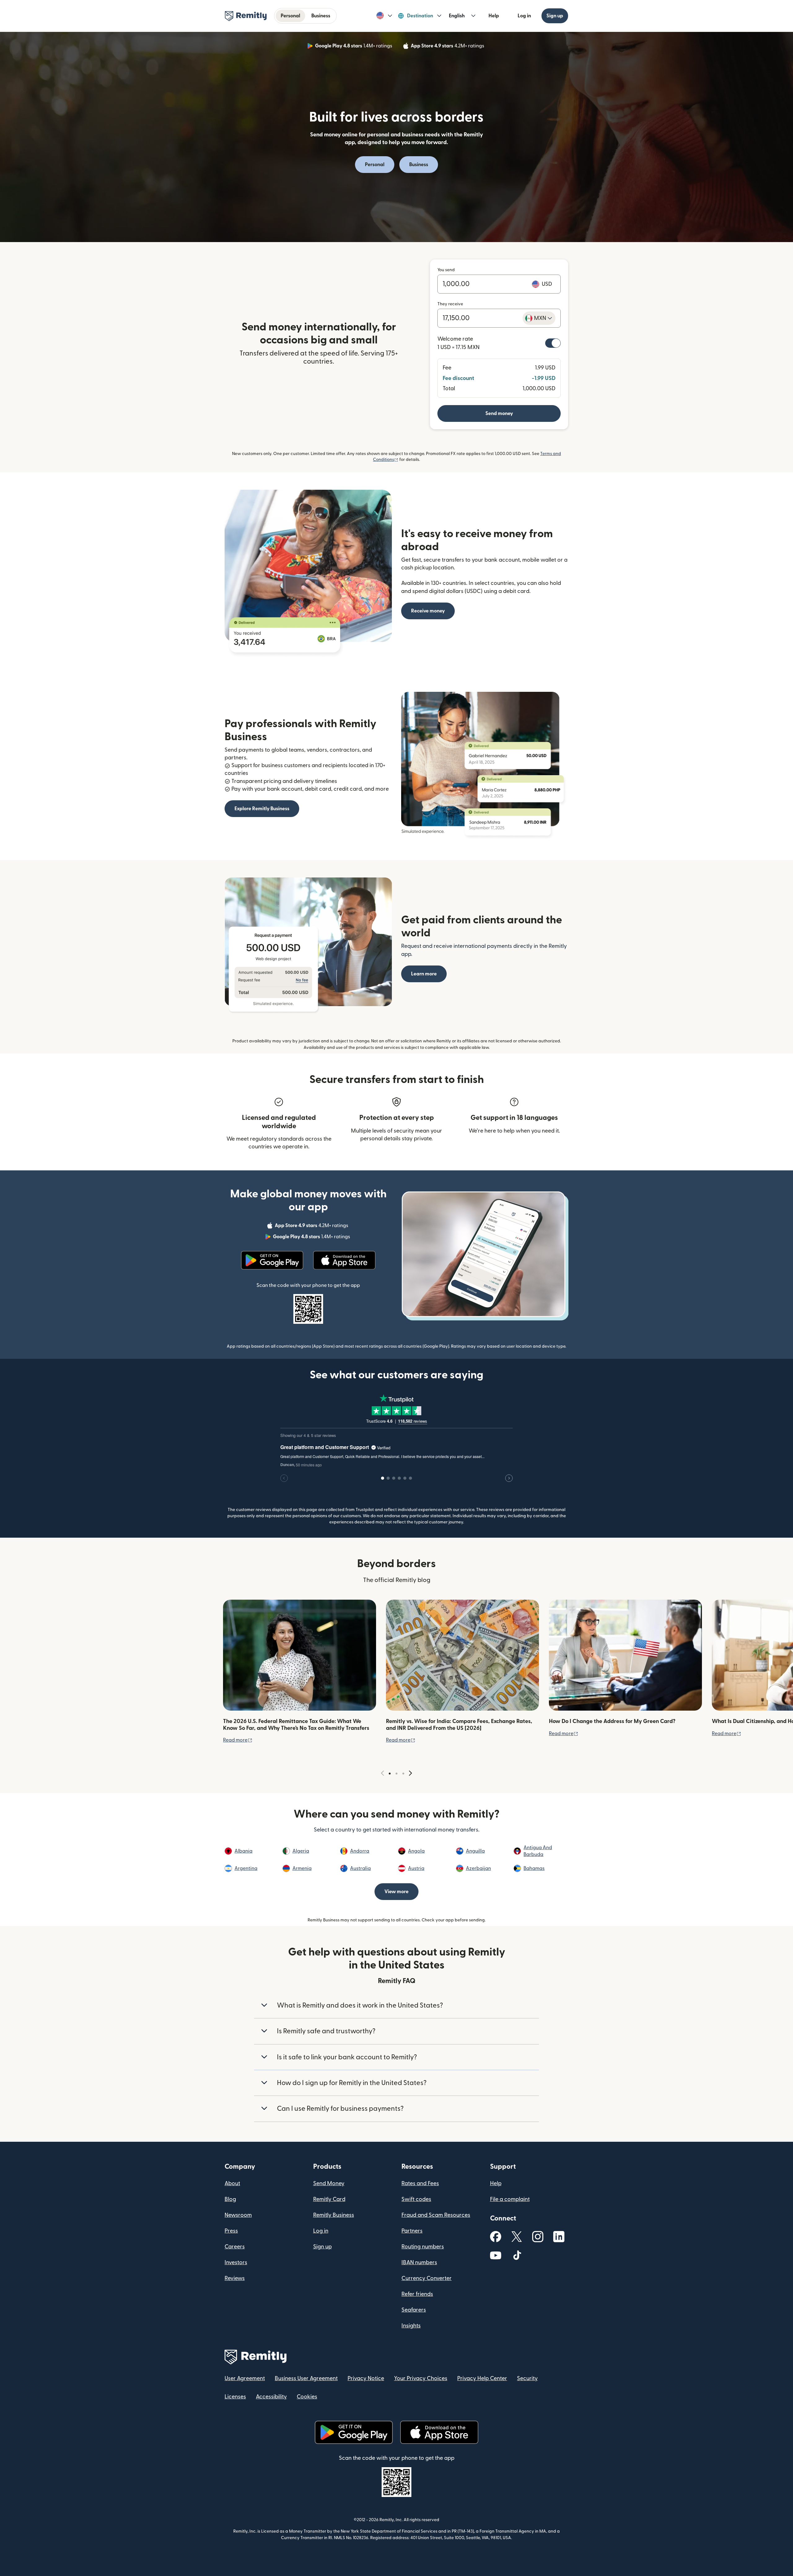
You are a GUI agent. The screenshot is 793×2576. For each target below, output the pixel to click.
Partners (412, 2231)
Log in (524, 16)
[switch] (553, 343)
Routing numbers (423, 2247)
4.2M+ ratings (448, 47)
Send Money (329, 2183)
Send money (499, 413)
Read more (238, 1740)
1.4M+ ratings (354, 47)
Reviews (235, 2278)
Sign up (555, 16)
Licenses (235, 2397)
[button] (384, 16)
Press (231, 2231)
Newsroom (238, 2215)
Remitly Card (329, 2199)
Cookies (307, 2397)
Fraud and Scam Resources (436, 2215)
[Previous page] (383, 1773)
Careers (235, 2247)
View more (396, 1892)
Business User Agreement (306, 2378)
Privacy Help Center (482, 2378)
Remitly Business (334, 2215)
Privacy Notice (366, 2378)
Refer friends (417, 2294)
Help (494, 16)
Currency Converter (427, 2278)
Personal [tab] (290, 16)
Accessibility (271, 2397)
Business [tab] (321, 16)
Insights (411, 2326)
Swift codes (416, 2199)
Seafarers (414, 2310)
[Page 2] (396, 1774)
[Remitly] (246, 16)
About (232, 2183)
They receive (450, 304)
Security (527, 2378)
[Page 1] (390, 1774)
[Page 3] (403, 1774)
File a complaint (510, 2199)
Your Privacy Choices (421, 2378)
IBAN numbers (419, 2262)
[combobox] (539, 318)
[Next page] (410, 1773)
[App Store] (344, 1260)
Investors (236, 2262)
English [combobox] (457, 16)
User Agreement (245, 2378)
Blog (230, 2199)
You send (446, 270)
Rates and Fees (420, 2183)
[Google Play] (272, 1260)
